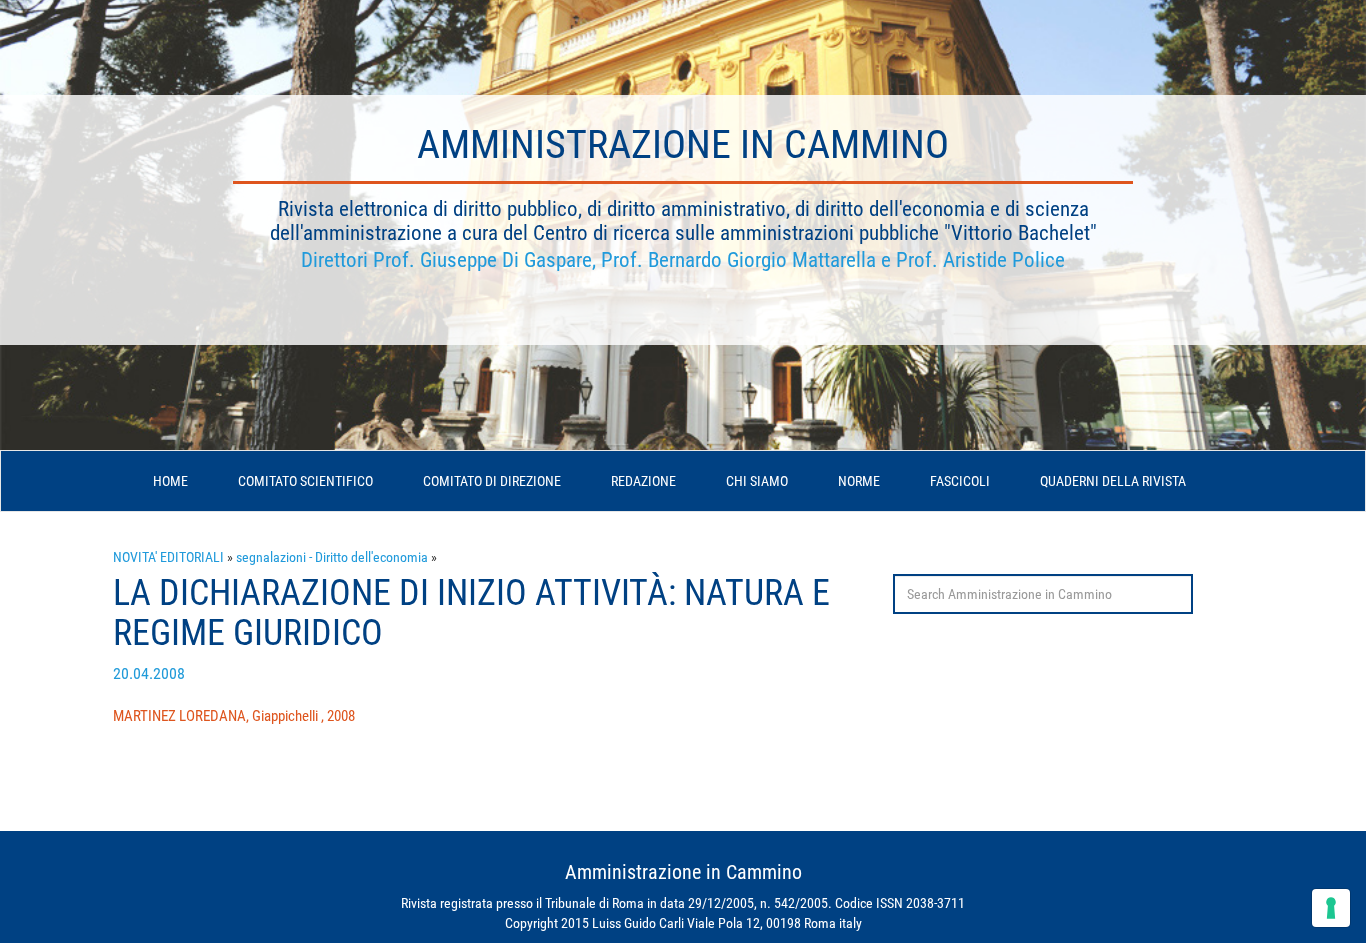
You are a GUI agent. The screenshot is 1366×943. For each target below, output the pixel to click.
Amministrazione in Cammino (683, 144)
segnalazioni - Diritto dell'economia (332, 557)
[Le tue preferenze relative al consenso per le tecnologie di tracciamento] (1331, 908)
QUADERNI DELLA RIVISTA (1113, 481)
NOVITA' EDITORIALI (168, 557)
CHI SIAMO (757, 481)
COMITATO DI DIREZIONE (492, 481)
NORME (859, 481)
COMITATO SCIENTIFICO (305, 481)
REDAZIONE (643, 481)
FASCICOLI (960, 481)
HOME (170, 481)
